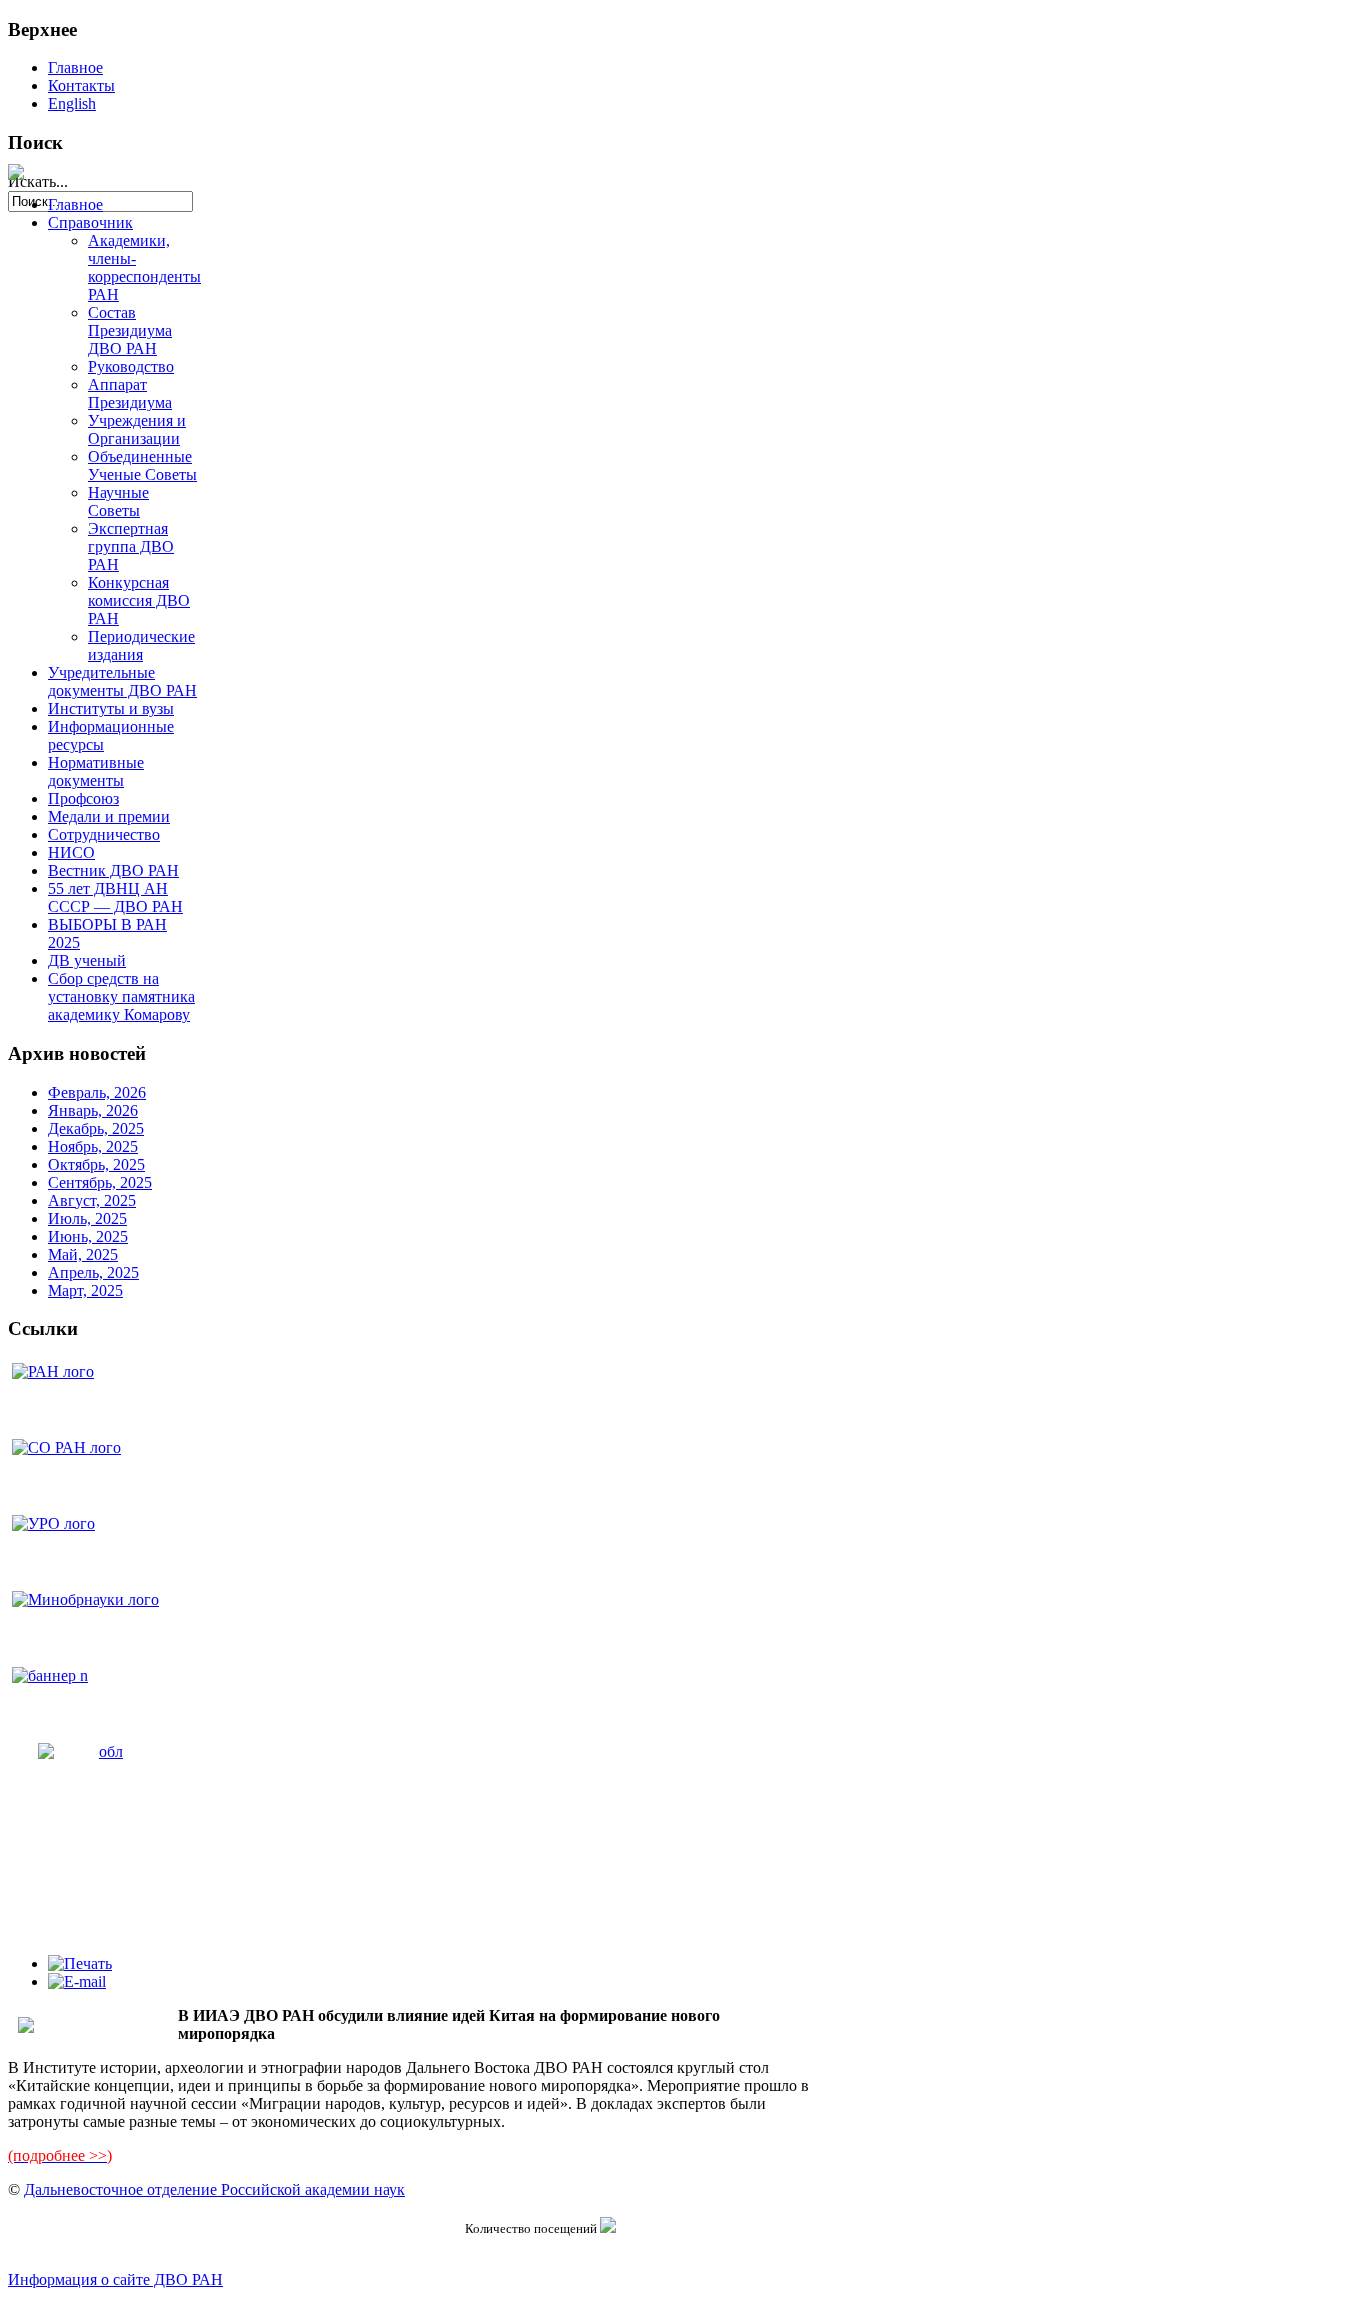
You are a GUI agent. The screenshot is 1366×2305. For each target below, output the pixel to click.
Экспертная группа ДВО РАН (131, 546)
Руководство (131, 366)
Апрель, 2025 (93, 1272)
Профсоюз (83, 798)
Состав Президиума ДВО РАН (130, 330)
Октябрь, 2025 (96, 1164)
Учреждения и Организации (137, 429)
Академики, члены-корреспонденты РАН (144, 267)
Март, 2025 (85, 1290)
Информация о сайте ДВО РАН (115, 2279)
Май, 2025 (83, 1254)
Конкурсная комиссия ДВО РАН (139, 600)
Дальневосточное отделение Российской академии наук (214, 2189)
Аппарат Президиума (130, 393)
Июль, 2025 (87, 1218)
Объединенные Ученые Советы (142, 465)
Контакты (81, 85)
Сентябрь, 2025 (100, 1182)
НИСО (71, 852)
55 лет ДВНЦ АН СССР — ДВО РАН (115, 897)
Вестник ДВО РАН (113, 870)
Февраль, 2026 (97, 1092)
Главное (75, 67)
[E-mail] (77, 1981)
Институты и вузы (111, 708)
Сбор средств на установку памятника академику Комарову (121, 996)
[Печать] (80, 1963)
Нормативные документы (96, 771)
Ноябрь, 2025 (93, 1146)
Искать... (38, 181)
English (72, 103)
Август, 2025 (92, 1200)
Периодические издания (141, 645)
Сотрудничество (104, 834)
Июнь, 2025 (88, 1236)
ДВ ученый (87, 960)
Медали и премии (109, 816)
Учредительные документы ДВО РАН (122, 681)
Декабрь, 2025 (96, 1128)
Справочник (90, 222)
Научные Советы (118, 501)
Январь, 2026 (93, 1110)
